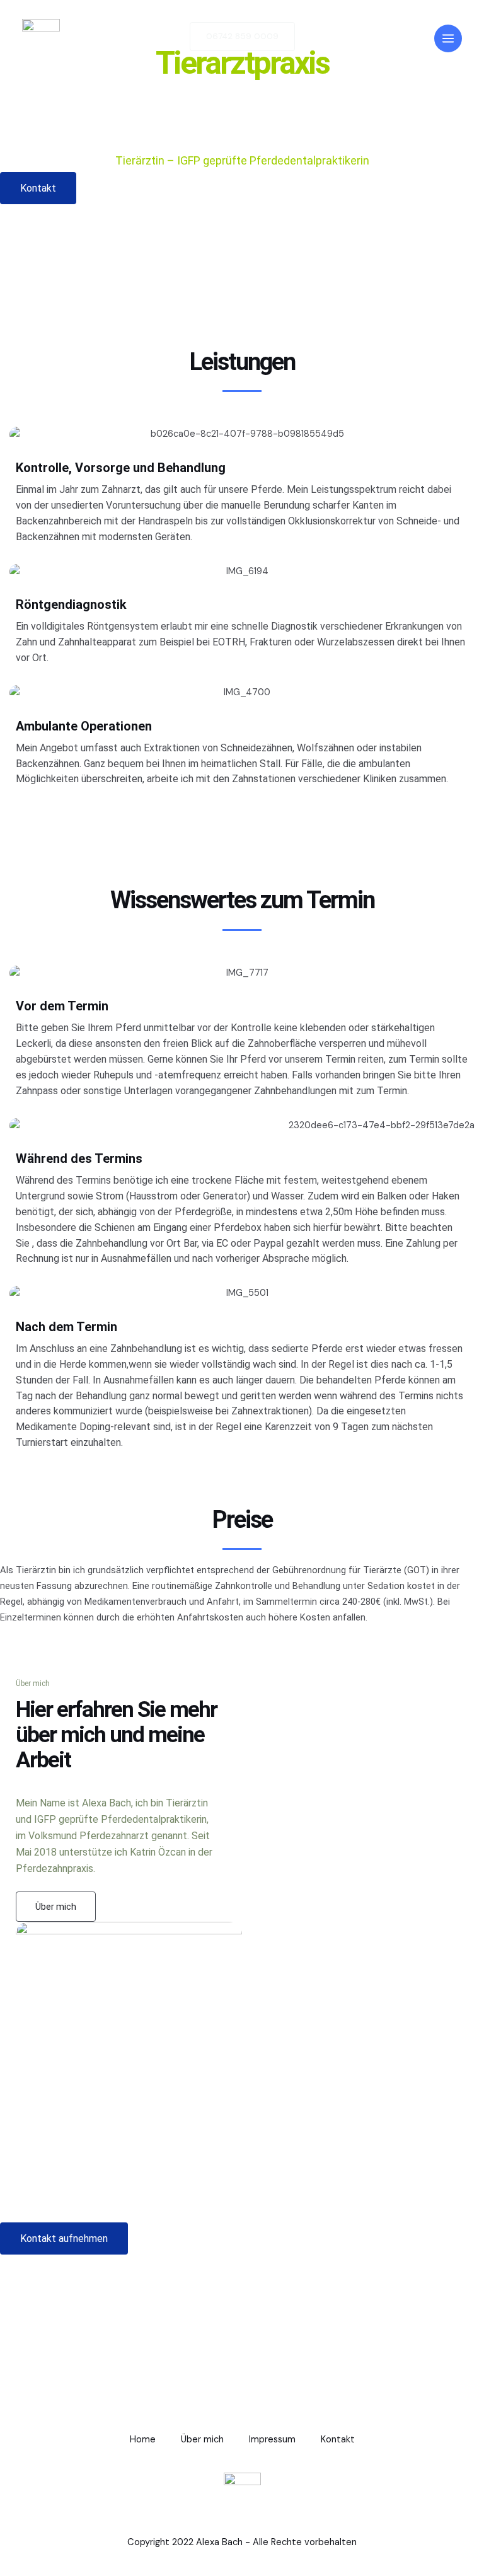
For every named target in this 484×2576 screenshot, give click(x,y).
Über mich (202, 2440)
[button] (38, 188)
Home (143, 2440)
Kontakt (338, 2440)
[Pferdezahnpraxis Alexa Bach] (41, 38)
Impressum (272, 2440)
